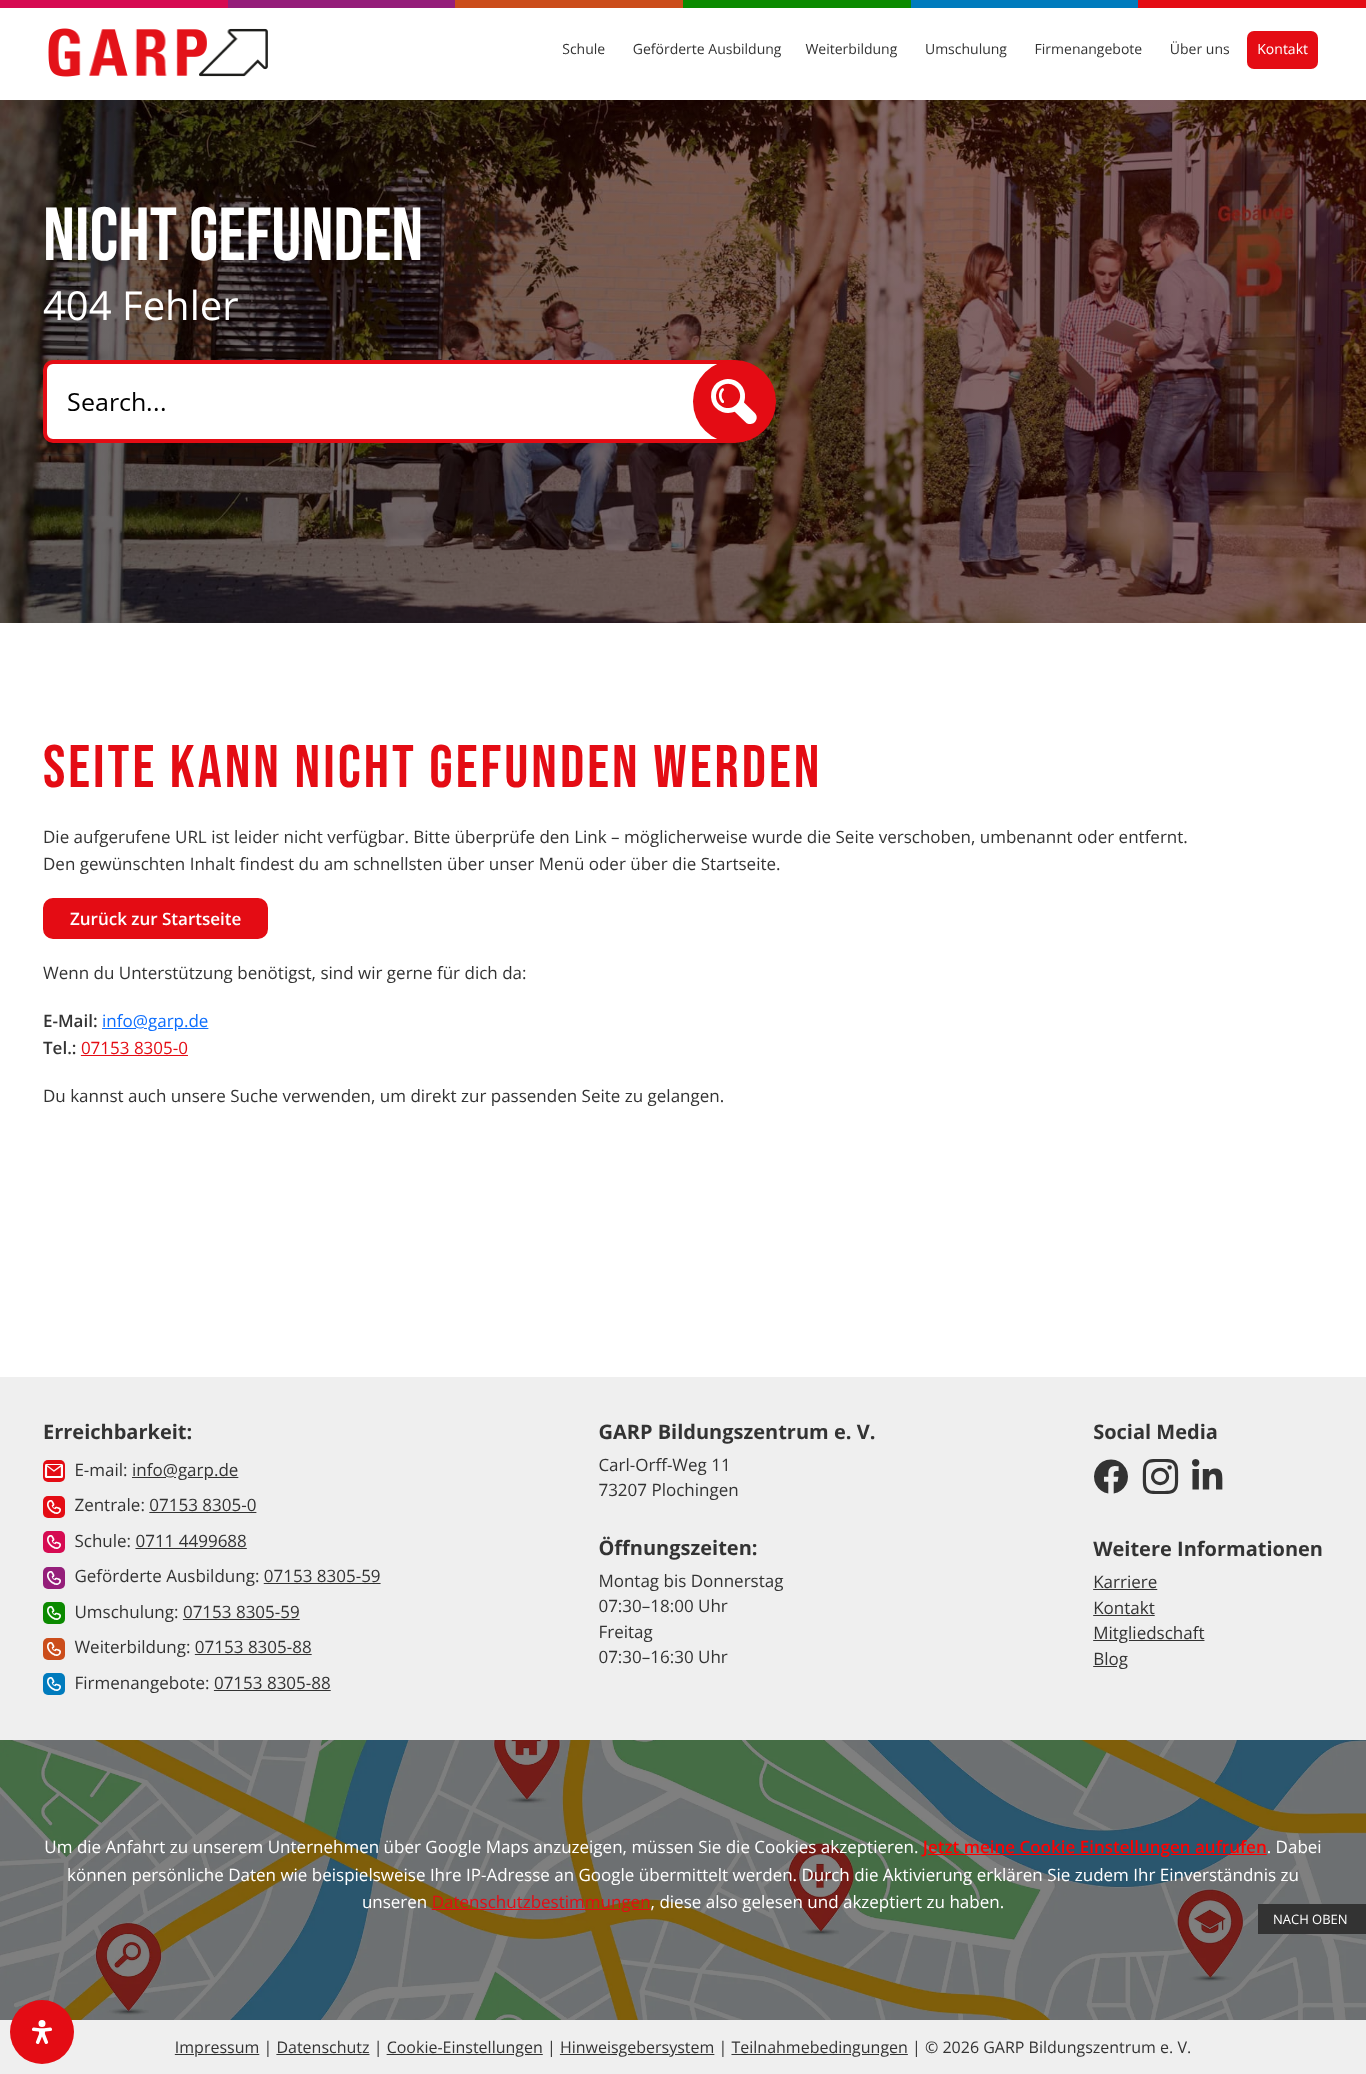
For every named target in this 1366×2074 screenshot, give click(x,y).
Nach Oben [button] (1312, 1919)
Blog (1110, 1658)
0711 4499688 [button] (190, 1540)
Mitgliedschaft (1148, 1632)
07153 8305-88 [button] (253, 1646)
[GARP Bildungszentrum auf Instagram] (1160, 1478)
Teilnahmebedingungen (819, 2047)
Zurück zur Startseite (155, 918)
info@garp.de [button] (185, 1469)
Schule (585, 49)
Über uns (1201, 49)
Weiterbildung (853, 49)
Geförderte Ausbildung (707, 49)
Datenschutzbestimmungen (541, 1901)
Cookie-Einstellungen (465, 2047)
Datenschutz (322, 2047)
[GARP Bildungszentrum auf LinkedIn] (1207, 1478)
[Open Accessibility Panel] (42, 2032)
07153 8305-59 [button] (322, 1575)
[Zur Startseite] (158, 52)
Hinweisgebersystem (637, 2047)
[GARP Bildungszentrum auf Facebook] (1110, 1478)
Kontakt (1282, 49)
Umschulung (968, 49)
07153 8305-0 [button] (202, 1504)
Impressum (217, 2047)
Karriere (1125, 1581)
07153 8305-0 (134, 1047)
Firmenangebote (1090, 49)
